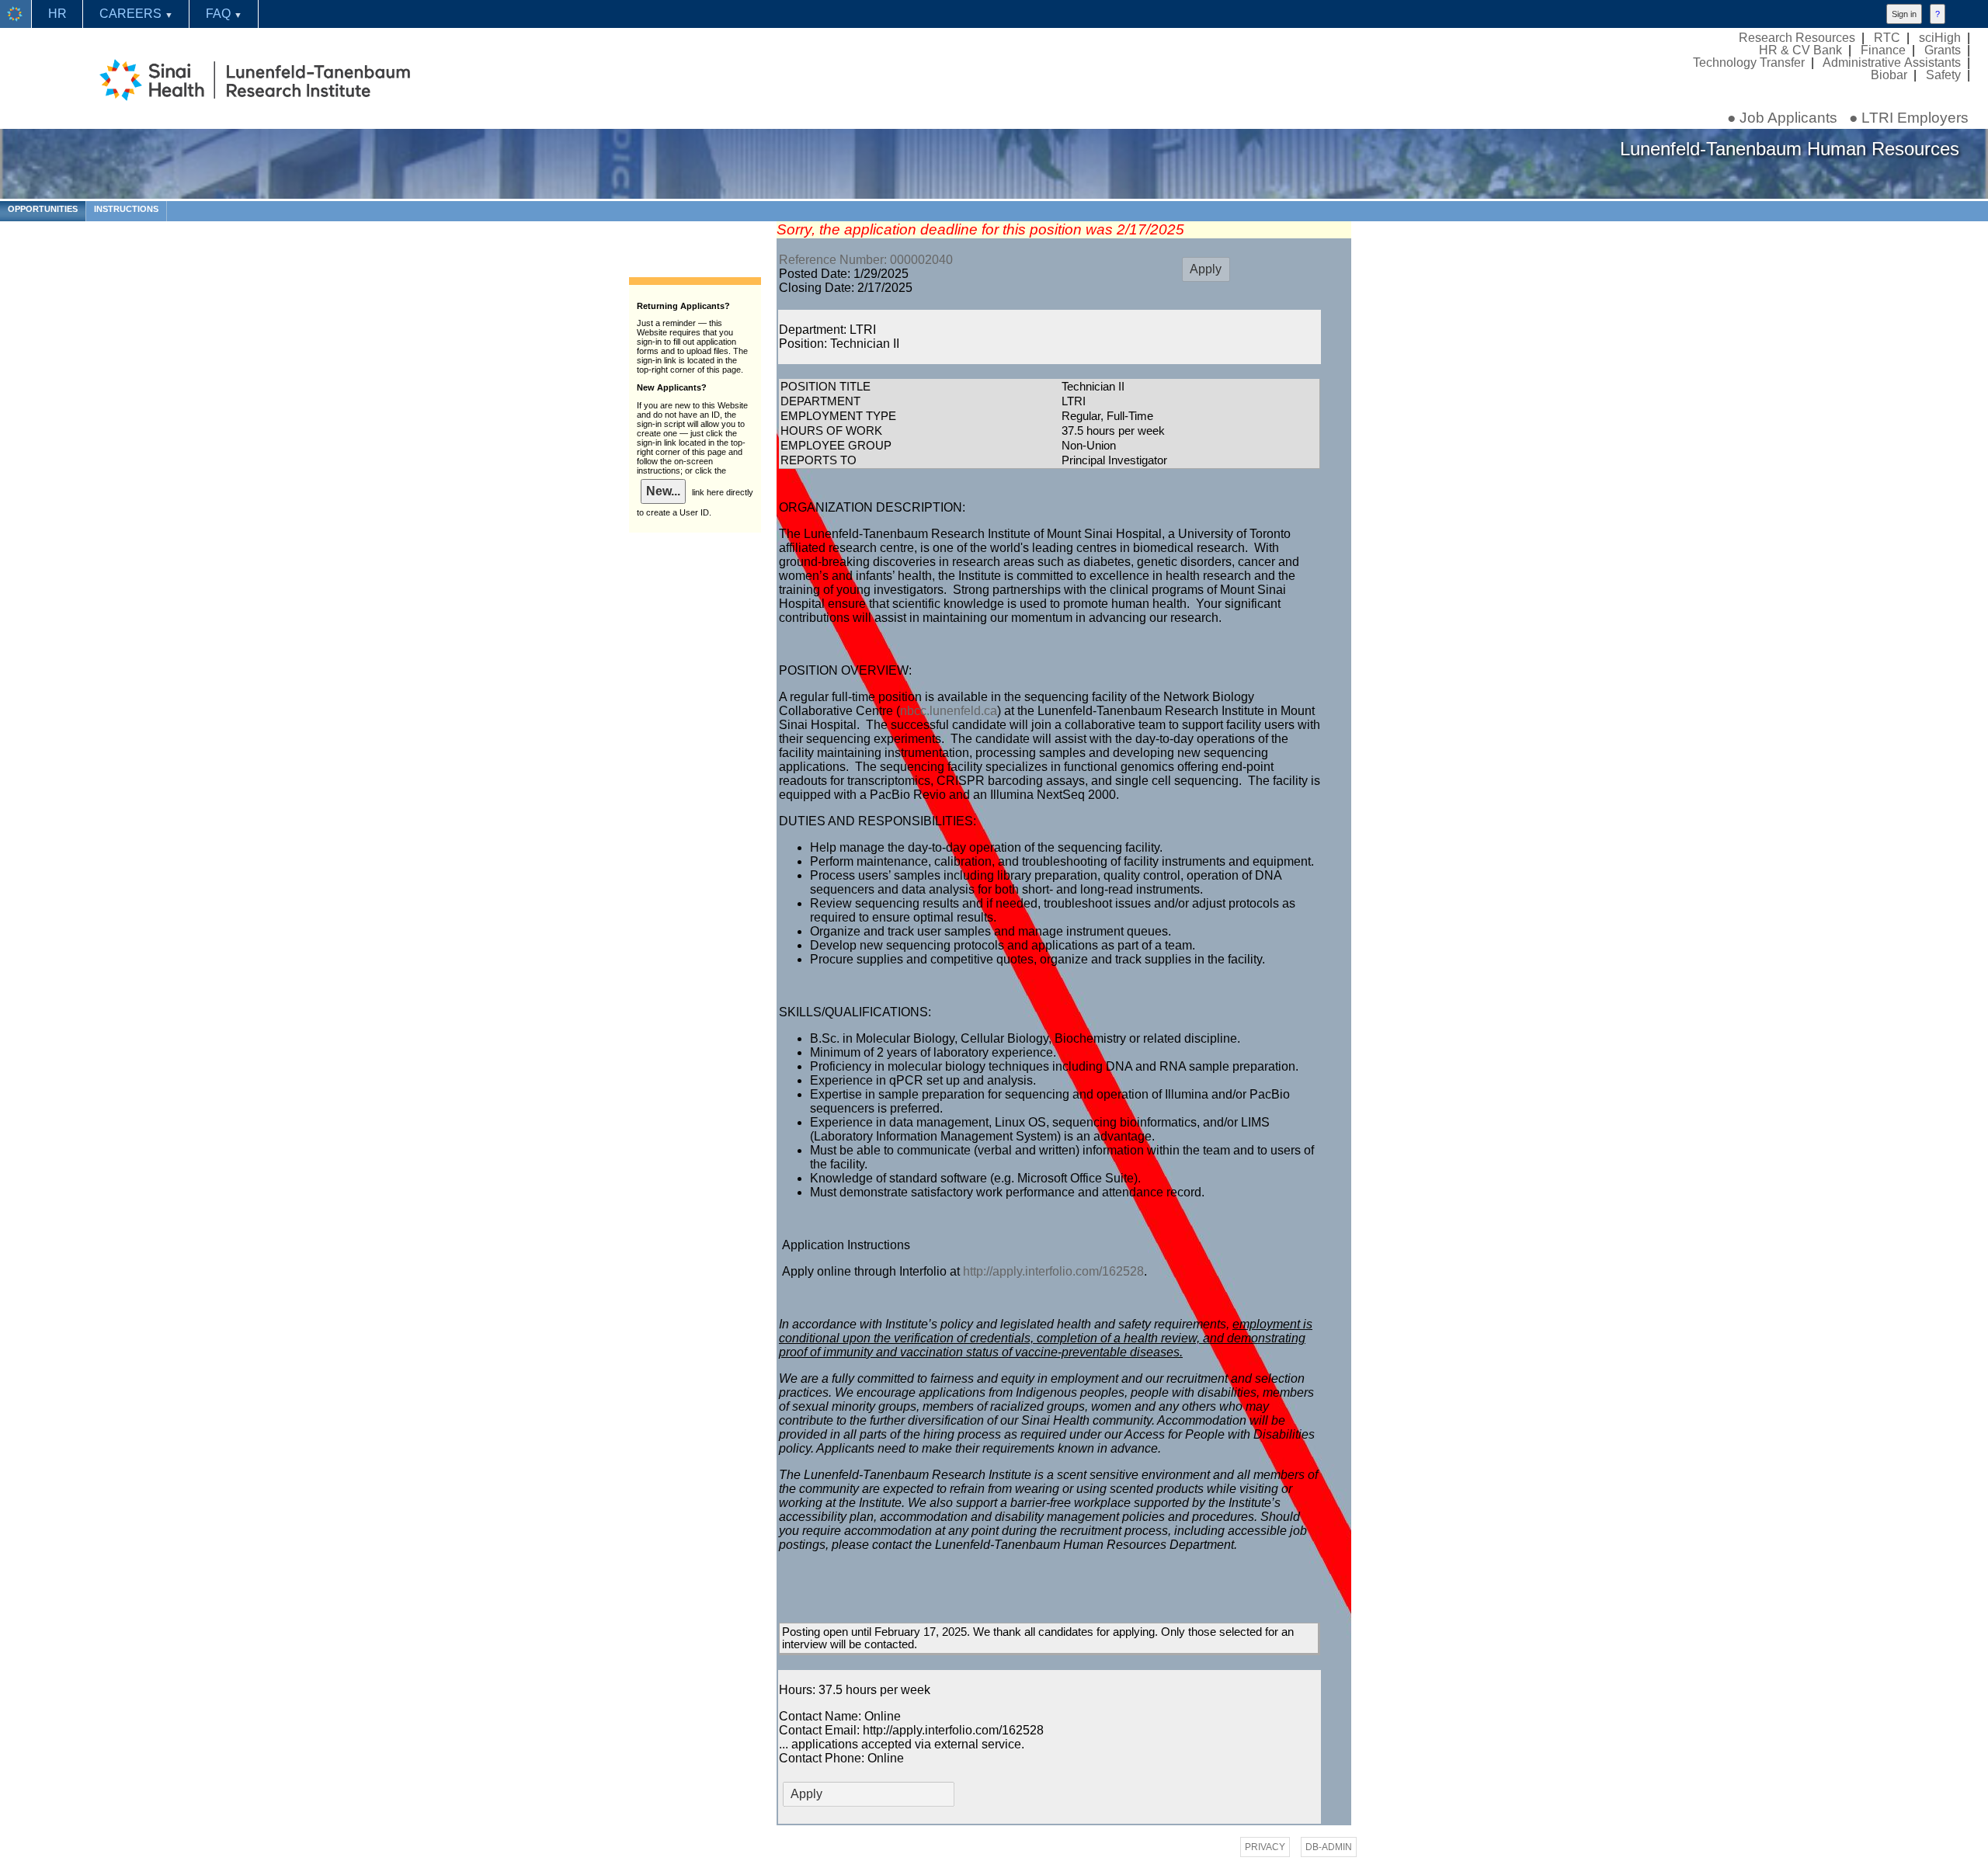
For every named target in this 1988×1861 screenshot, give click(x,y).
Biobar (1889, 75)
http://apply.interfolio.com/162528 (1053, 1271)
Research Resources (1797, 37)
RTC (1887, 37)
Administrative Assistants (1892, 62)
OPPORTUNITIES (43, 209)
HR (57, 14)
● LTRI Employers (1909, 118)
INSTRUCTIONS (126, 209)
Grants (1943, 50)
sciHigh (1940, 37)
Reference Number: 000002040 (866, 260)
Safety (1943, 75)
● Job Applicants (1782, 118)
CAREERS (136, 14)
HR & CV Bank (1800, 50)
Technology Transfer (1749, 62)
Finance (1883, 50)
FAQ (224, 14)
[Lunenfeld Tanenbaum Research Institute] (16, 14)
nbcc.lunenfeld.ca (949, 711)
